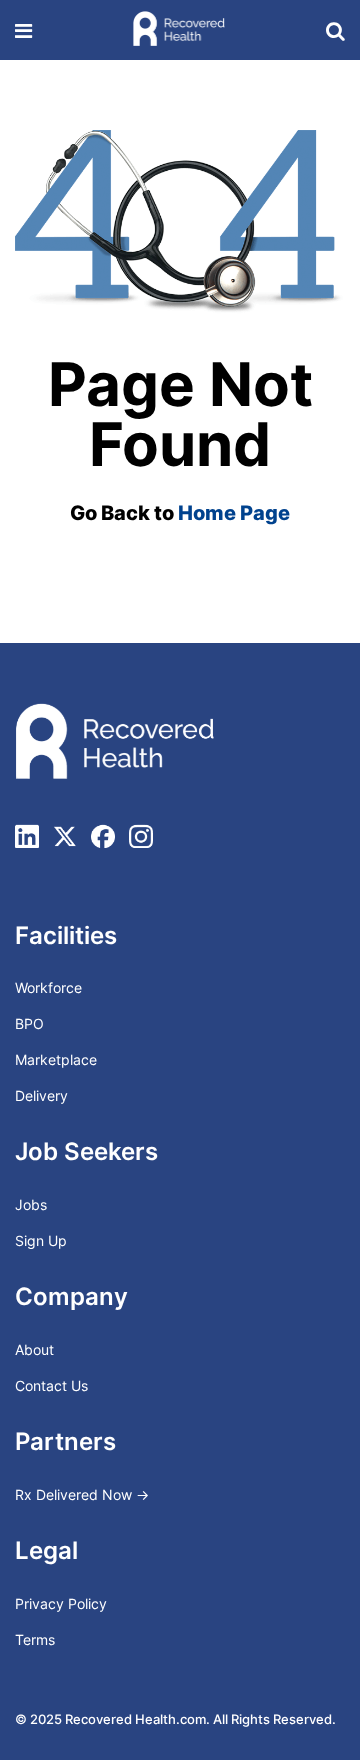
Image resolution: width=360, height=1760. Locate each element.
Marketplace (56, 1059)
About (34, 1349)
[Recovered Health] (179, 29)
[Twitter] (65, 836)
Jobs (31, 1204)
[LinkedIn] (27, 836)
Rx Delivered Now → (84, 1494)
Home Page (234, 513)
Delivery (41, 1095)
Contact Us (51, 1385)
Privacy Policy (61, 1603)
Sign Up (41, 1240)
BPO (29, 1023)
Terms (35, 1639)
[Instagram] (141, 836)
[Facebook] (103, 836)
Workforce (48, 987)
